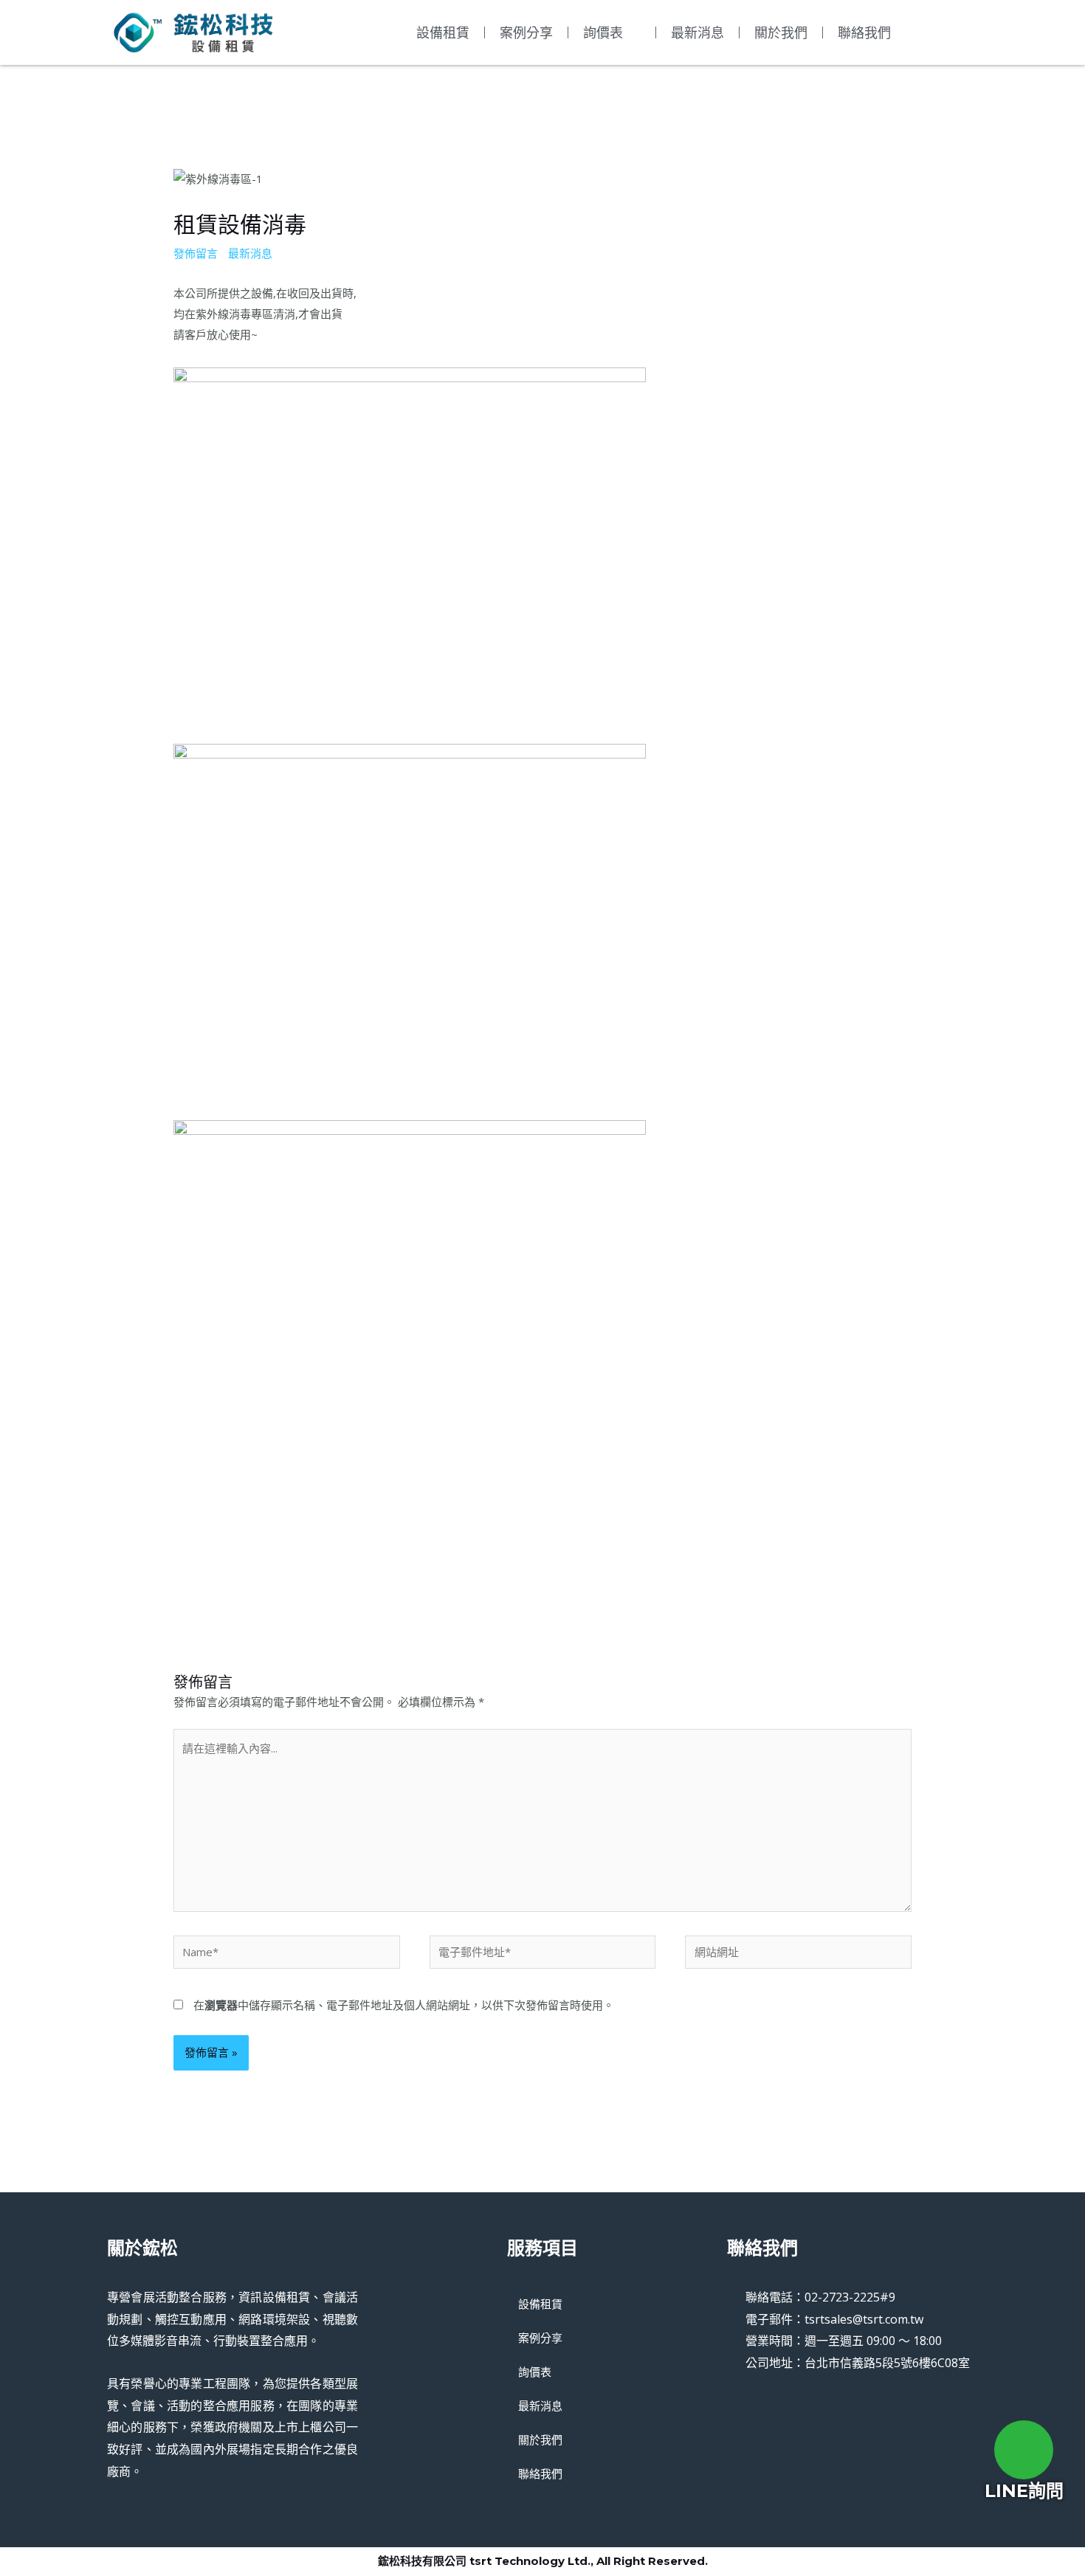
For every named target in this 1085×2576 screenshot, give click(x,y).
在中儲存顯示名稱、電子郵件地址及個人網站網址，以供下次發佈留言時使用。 (404, 2005)
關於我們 (781, 32)
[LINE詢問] (1024, 2450)
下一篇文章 (949, 1591)
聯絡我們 (864, 32)
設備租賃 (443, 32)
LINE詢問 (1024, 2491)
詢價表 (603, 32)
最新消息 (697, 32)
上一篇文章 (136, 1591)
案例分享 (526, 32)
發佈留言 (196, 253)
